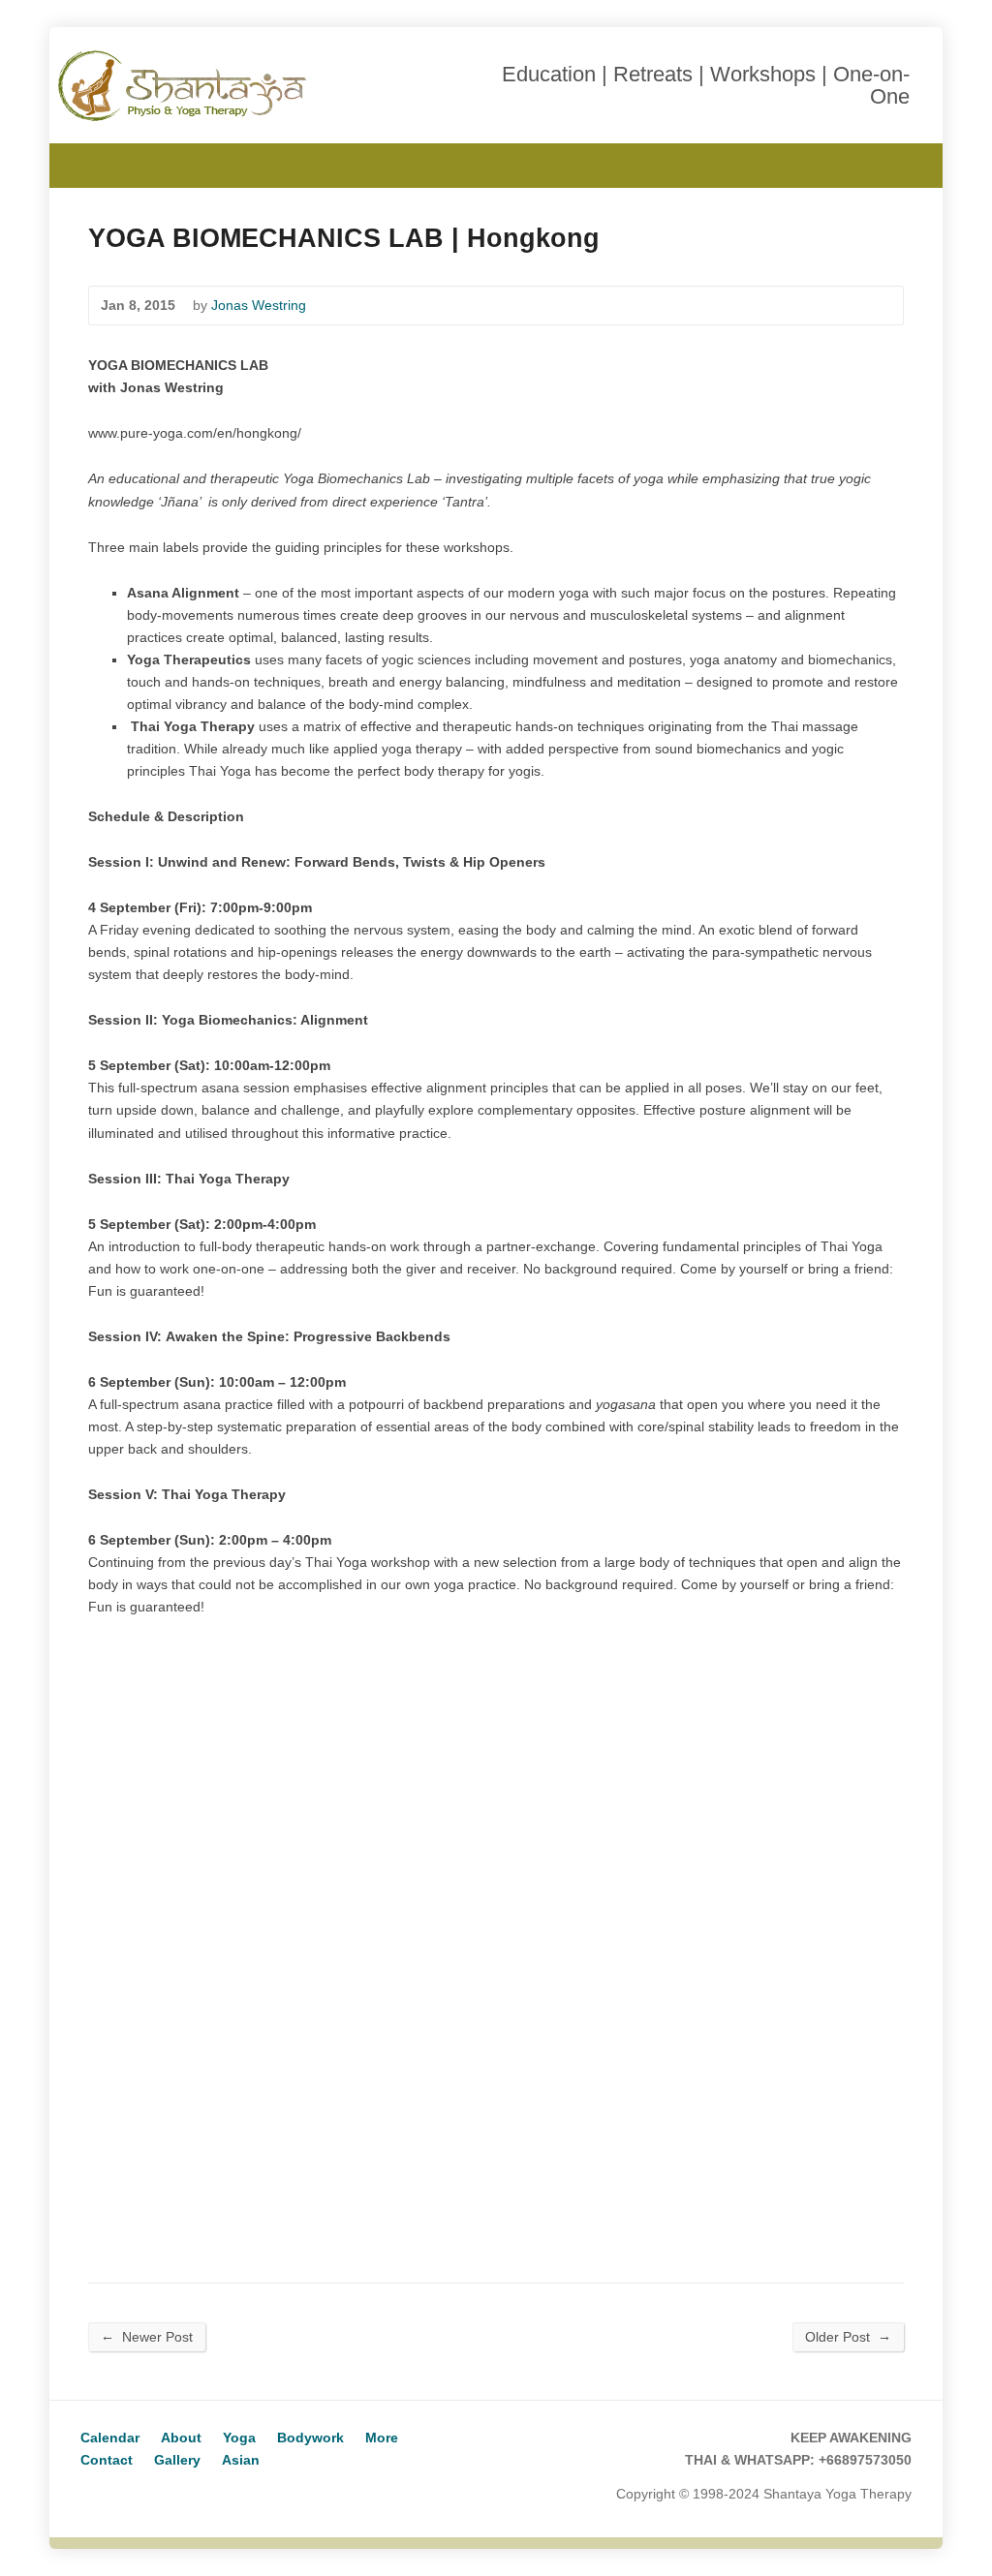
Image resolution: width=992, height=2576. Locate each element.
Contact (107, 2460)
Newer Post (147, 2336)
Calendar (110, 2438)
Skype (124, 2495)
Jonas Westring (259, 305)
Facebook (902, 163)
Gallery (177, 2460)
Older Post (848, 2336)
